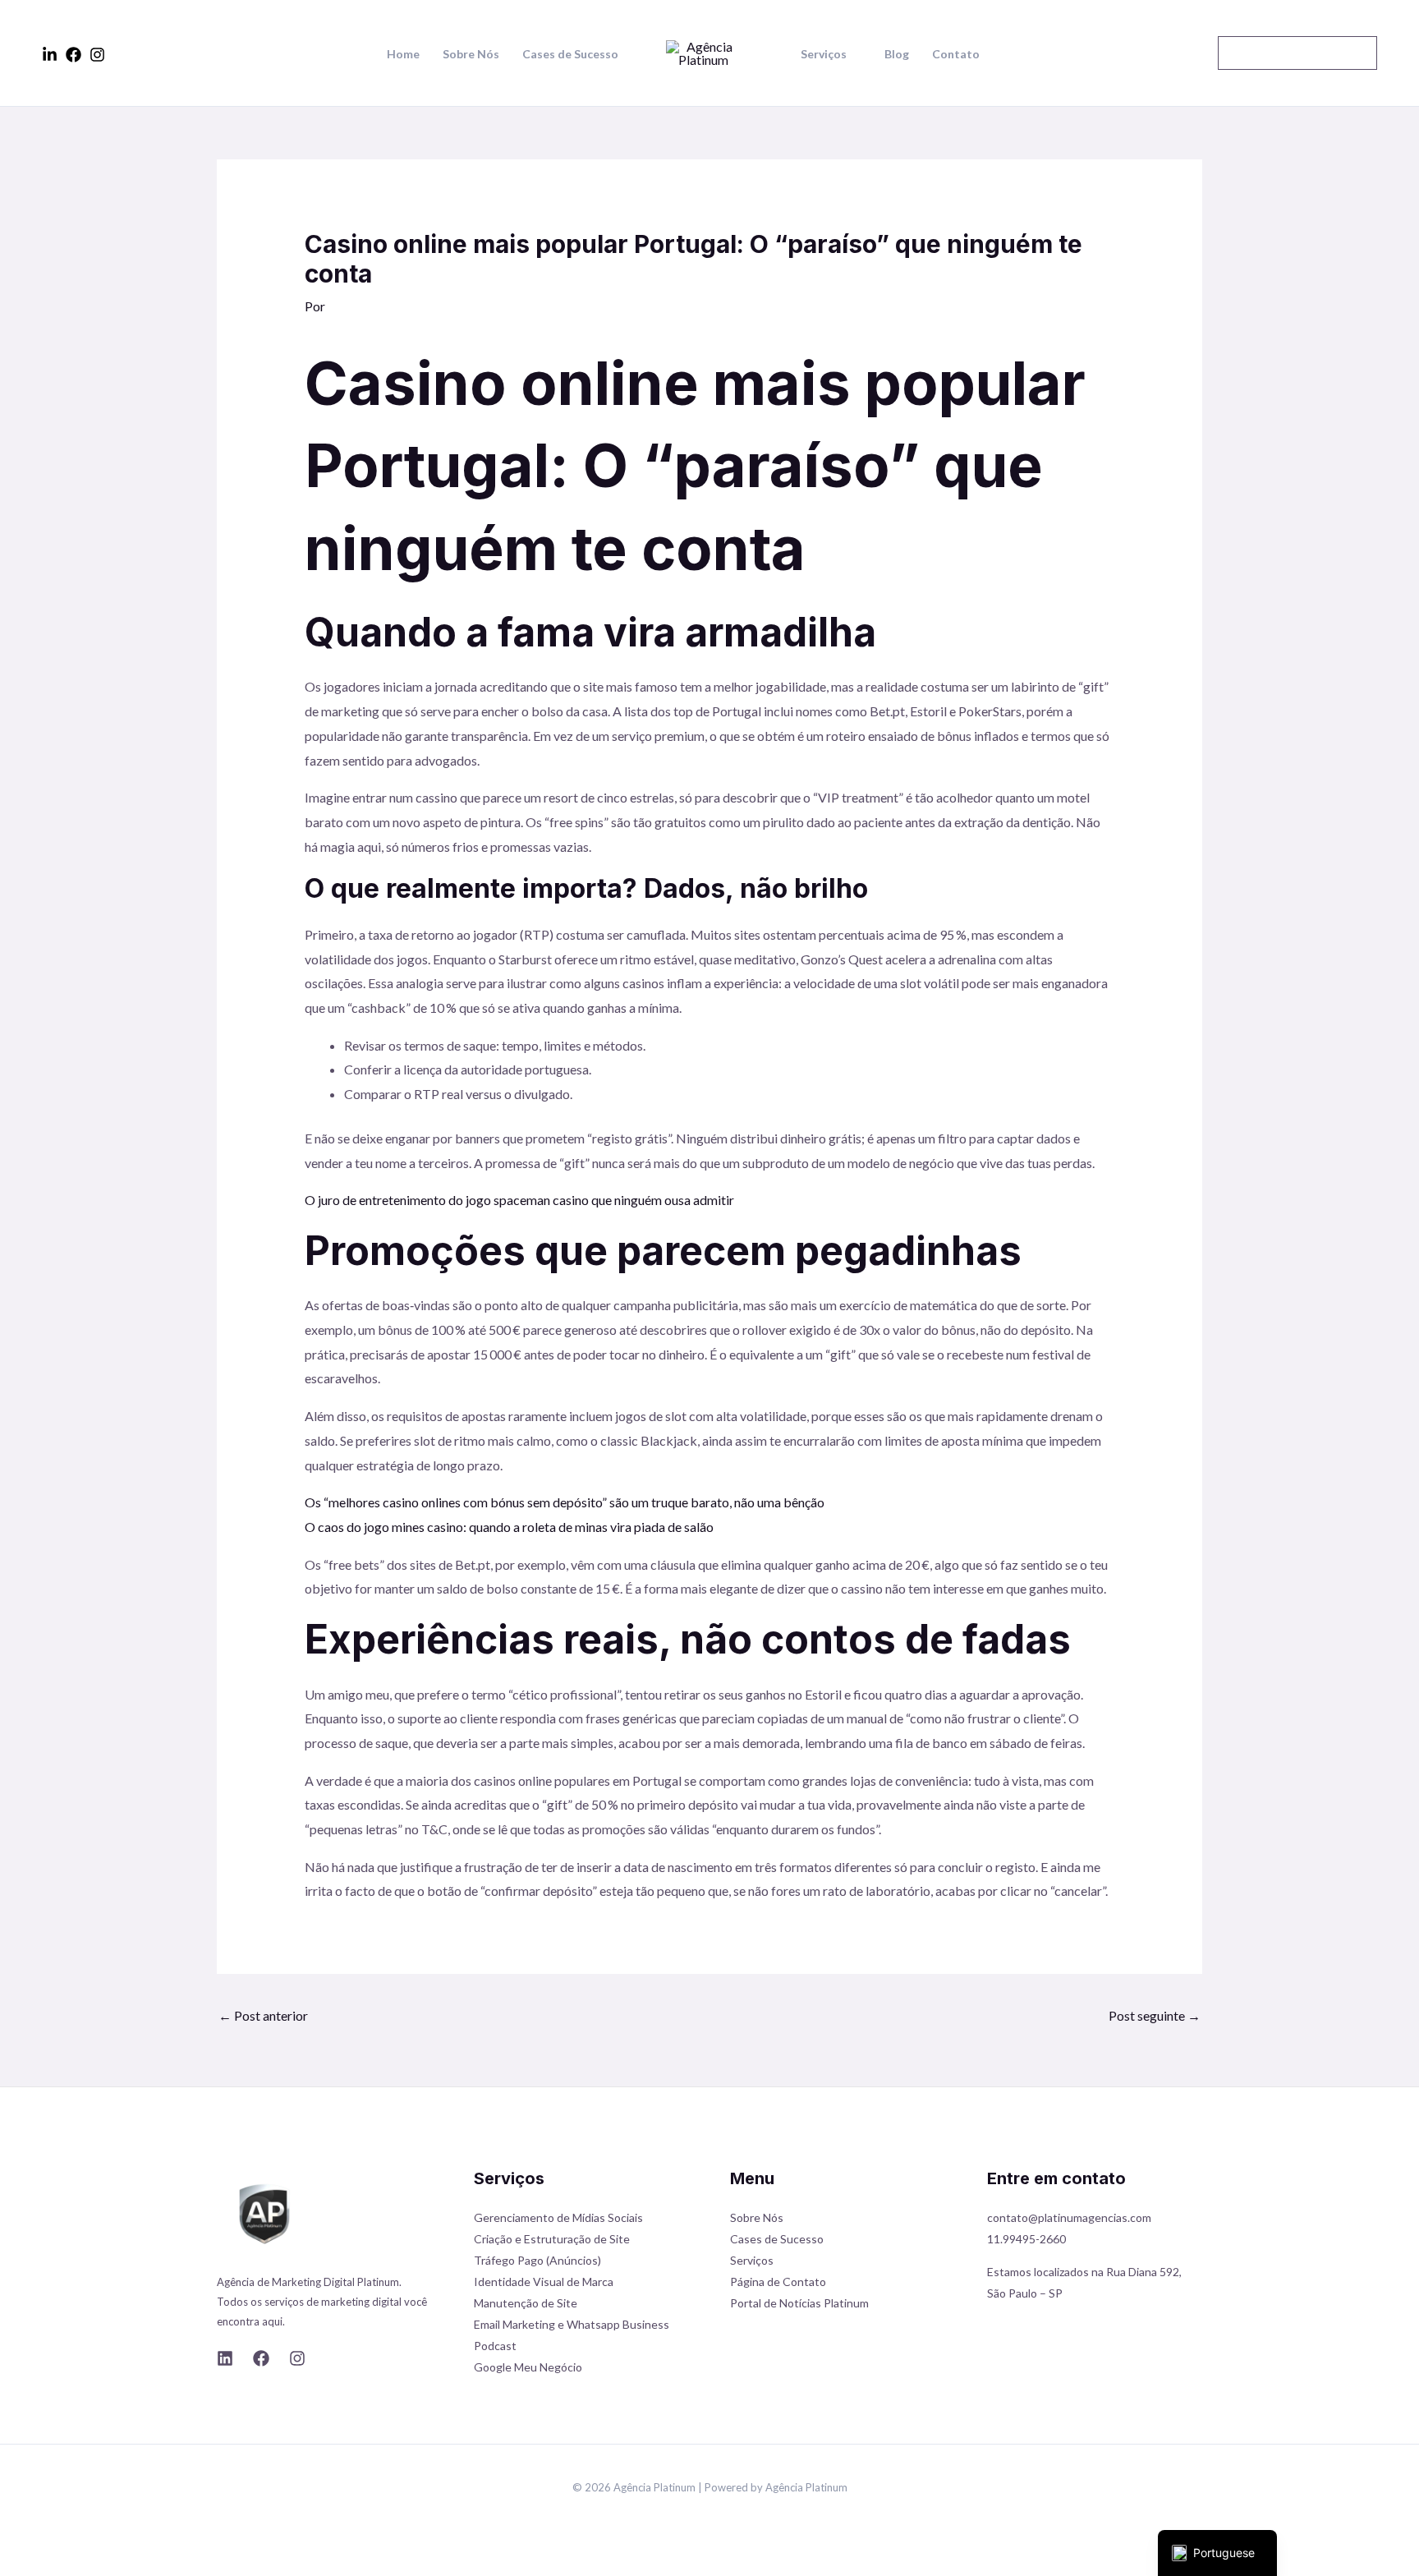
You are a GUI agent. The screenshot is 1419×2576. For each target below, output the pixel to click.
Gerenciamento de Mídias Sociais (558, 2217)
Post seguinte (1155, 2015)
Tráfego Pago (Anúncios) (537, 2260)
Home (403, 54)
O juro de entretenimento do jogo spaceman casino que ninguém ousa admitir (519, 1200)
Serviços (824, 54)
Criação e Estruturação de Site (552, 2239)
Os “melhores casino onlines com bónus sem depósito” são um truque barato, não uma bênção (565, 1502)
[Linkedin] (50, 55)
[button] (1297, 53)
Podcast (495, 2346)
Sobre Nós (471, 54)
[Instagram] (97, 55)
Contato (956, 54)
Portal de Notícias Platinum (799, 2303)
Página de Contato (778, 2282)
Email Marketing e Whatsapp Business (572, 2324)
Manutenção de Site (526, 2303)
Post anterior (263, 2015)
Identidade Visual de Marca (544, 2282)
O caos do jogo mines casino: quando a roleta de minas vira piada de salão (509, 1527)
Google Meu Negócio (528, 2367)
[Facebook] (73, 55)
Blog (897, 54)
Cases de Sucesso (570, 54)
